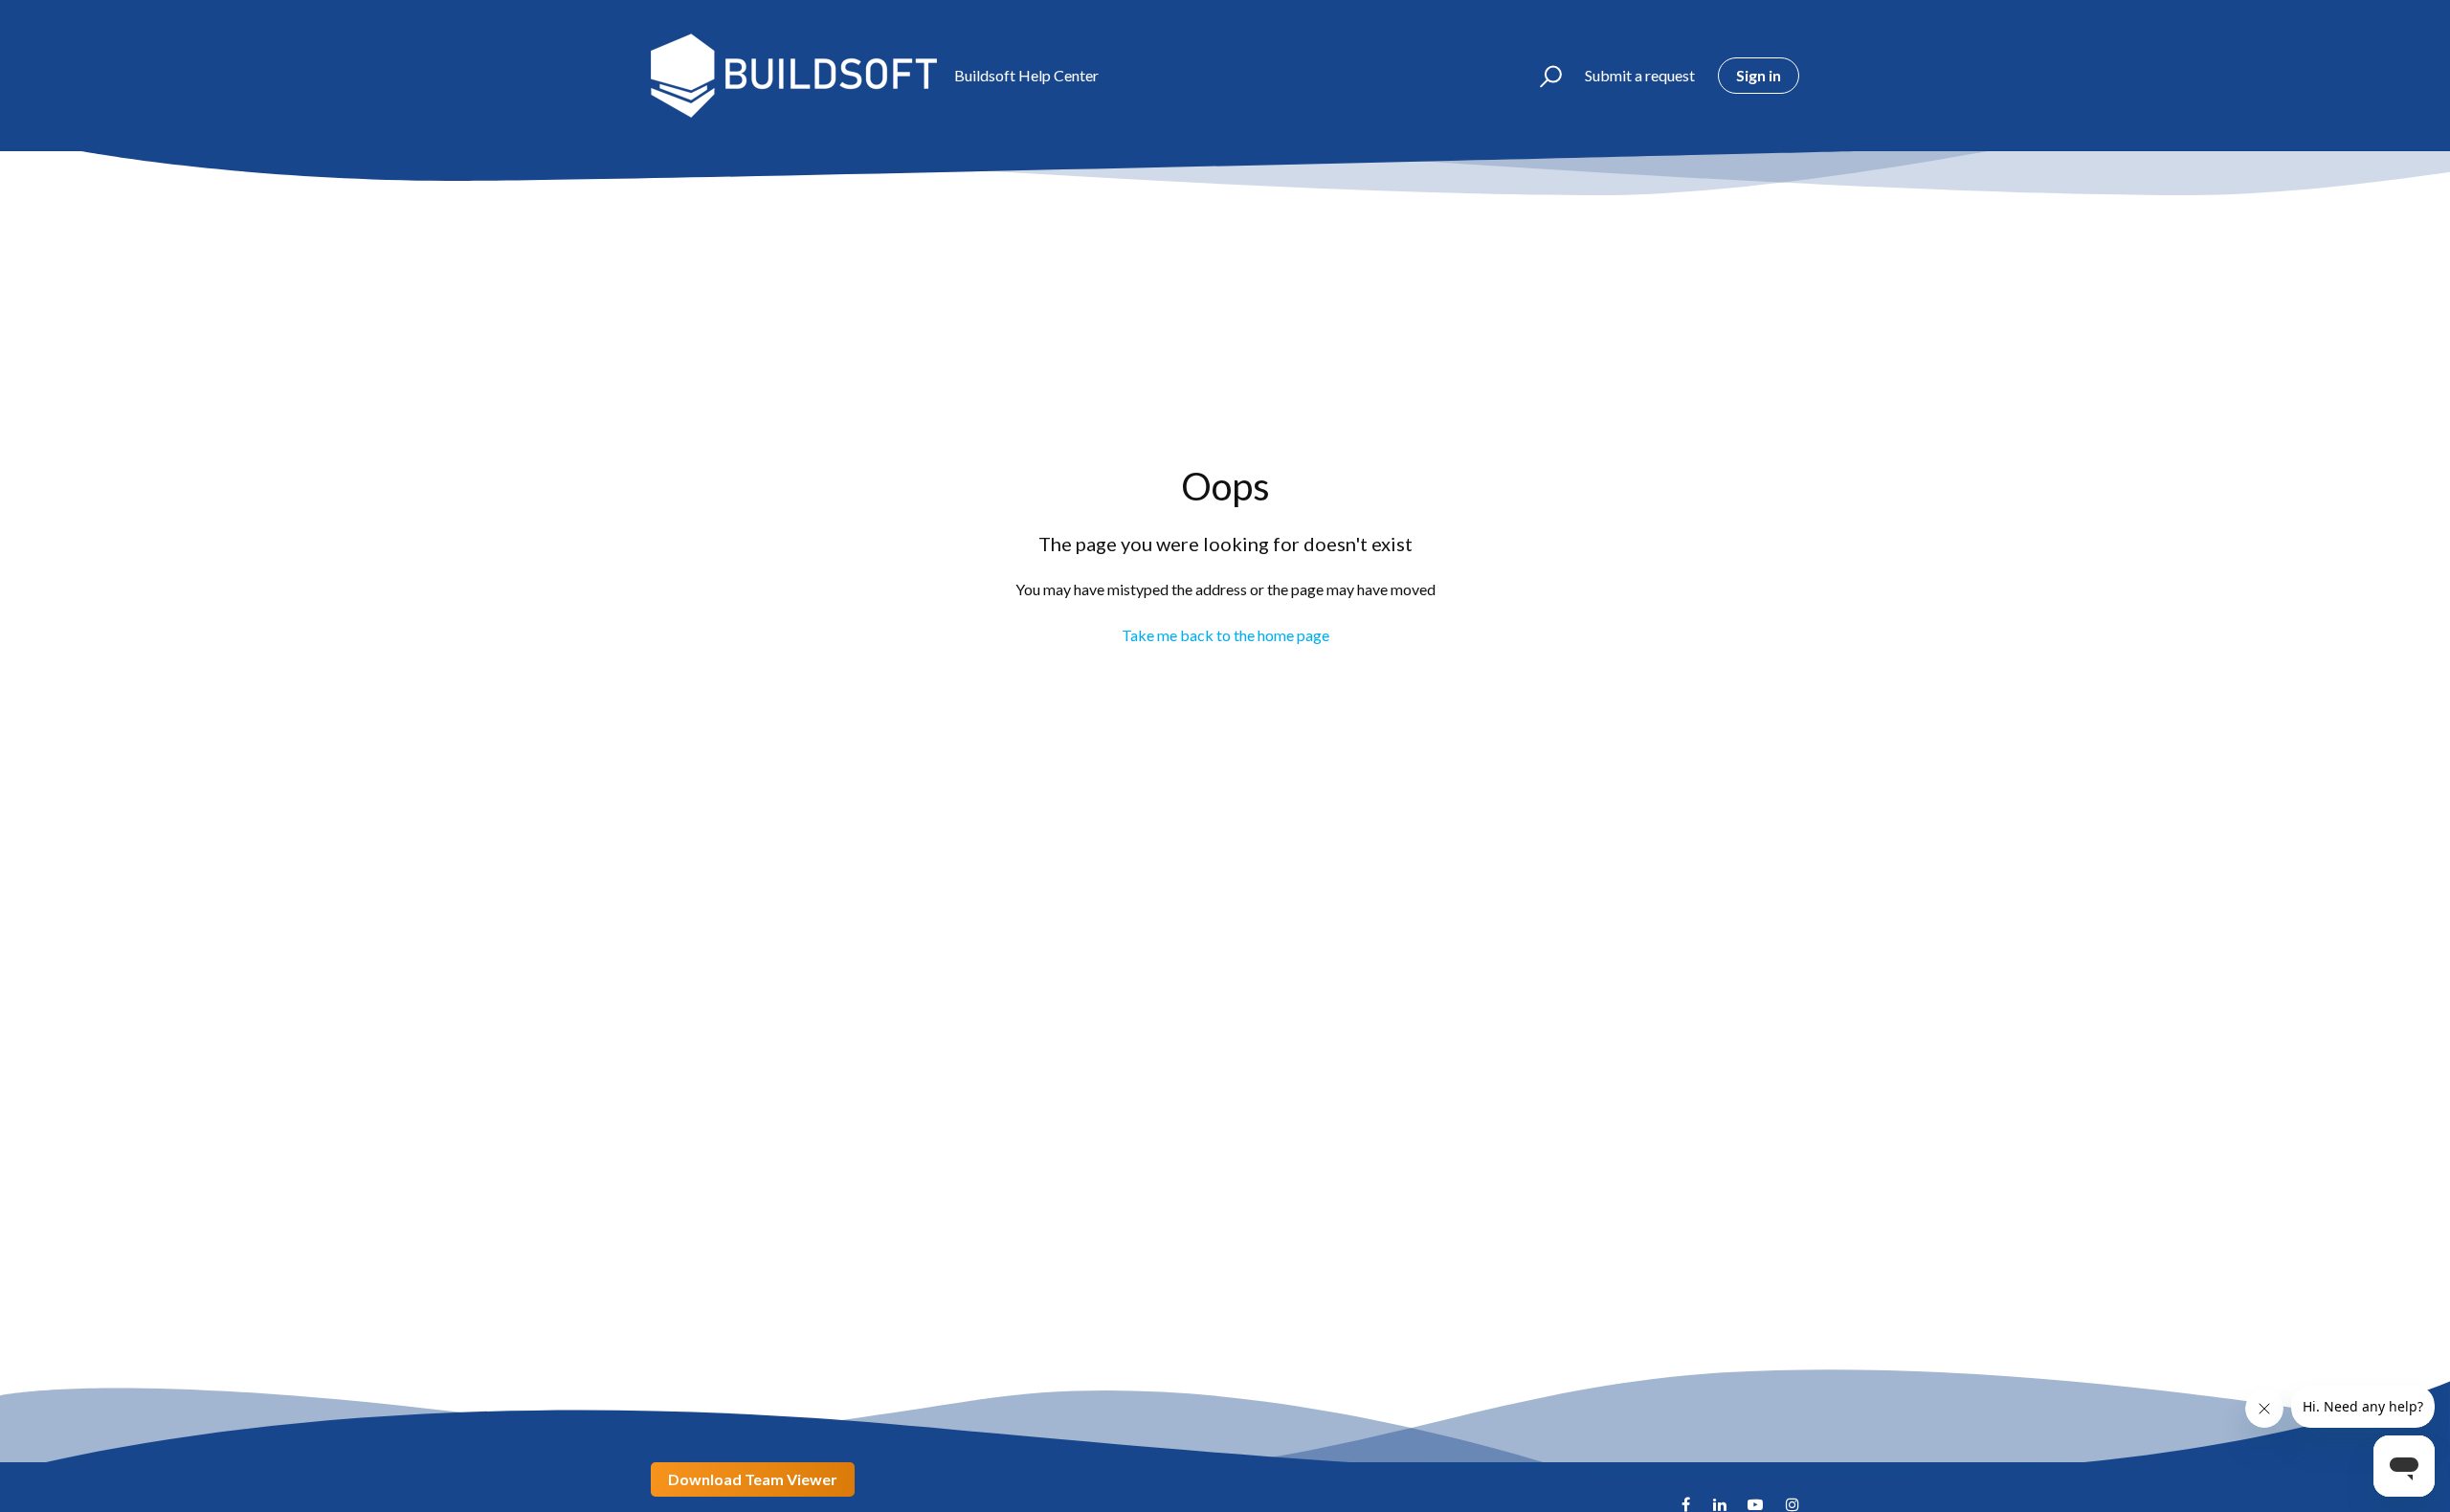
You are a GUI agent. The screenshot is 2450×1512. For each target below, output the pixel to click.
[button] (1542, 76)
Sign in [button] (1759, 75)
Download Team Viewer (753, 1479)
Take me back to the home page (1225, 635)
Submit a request (1640, 75)
